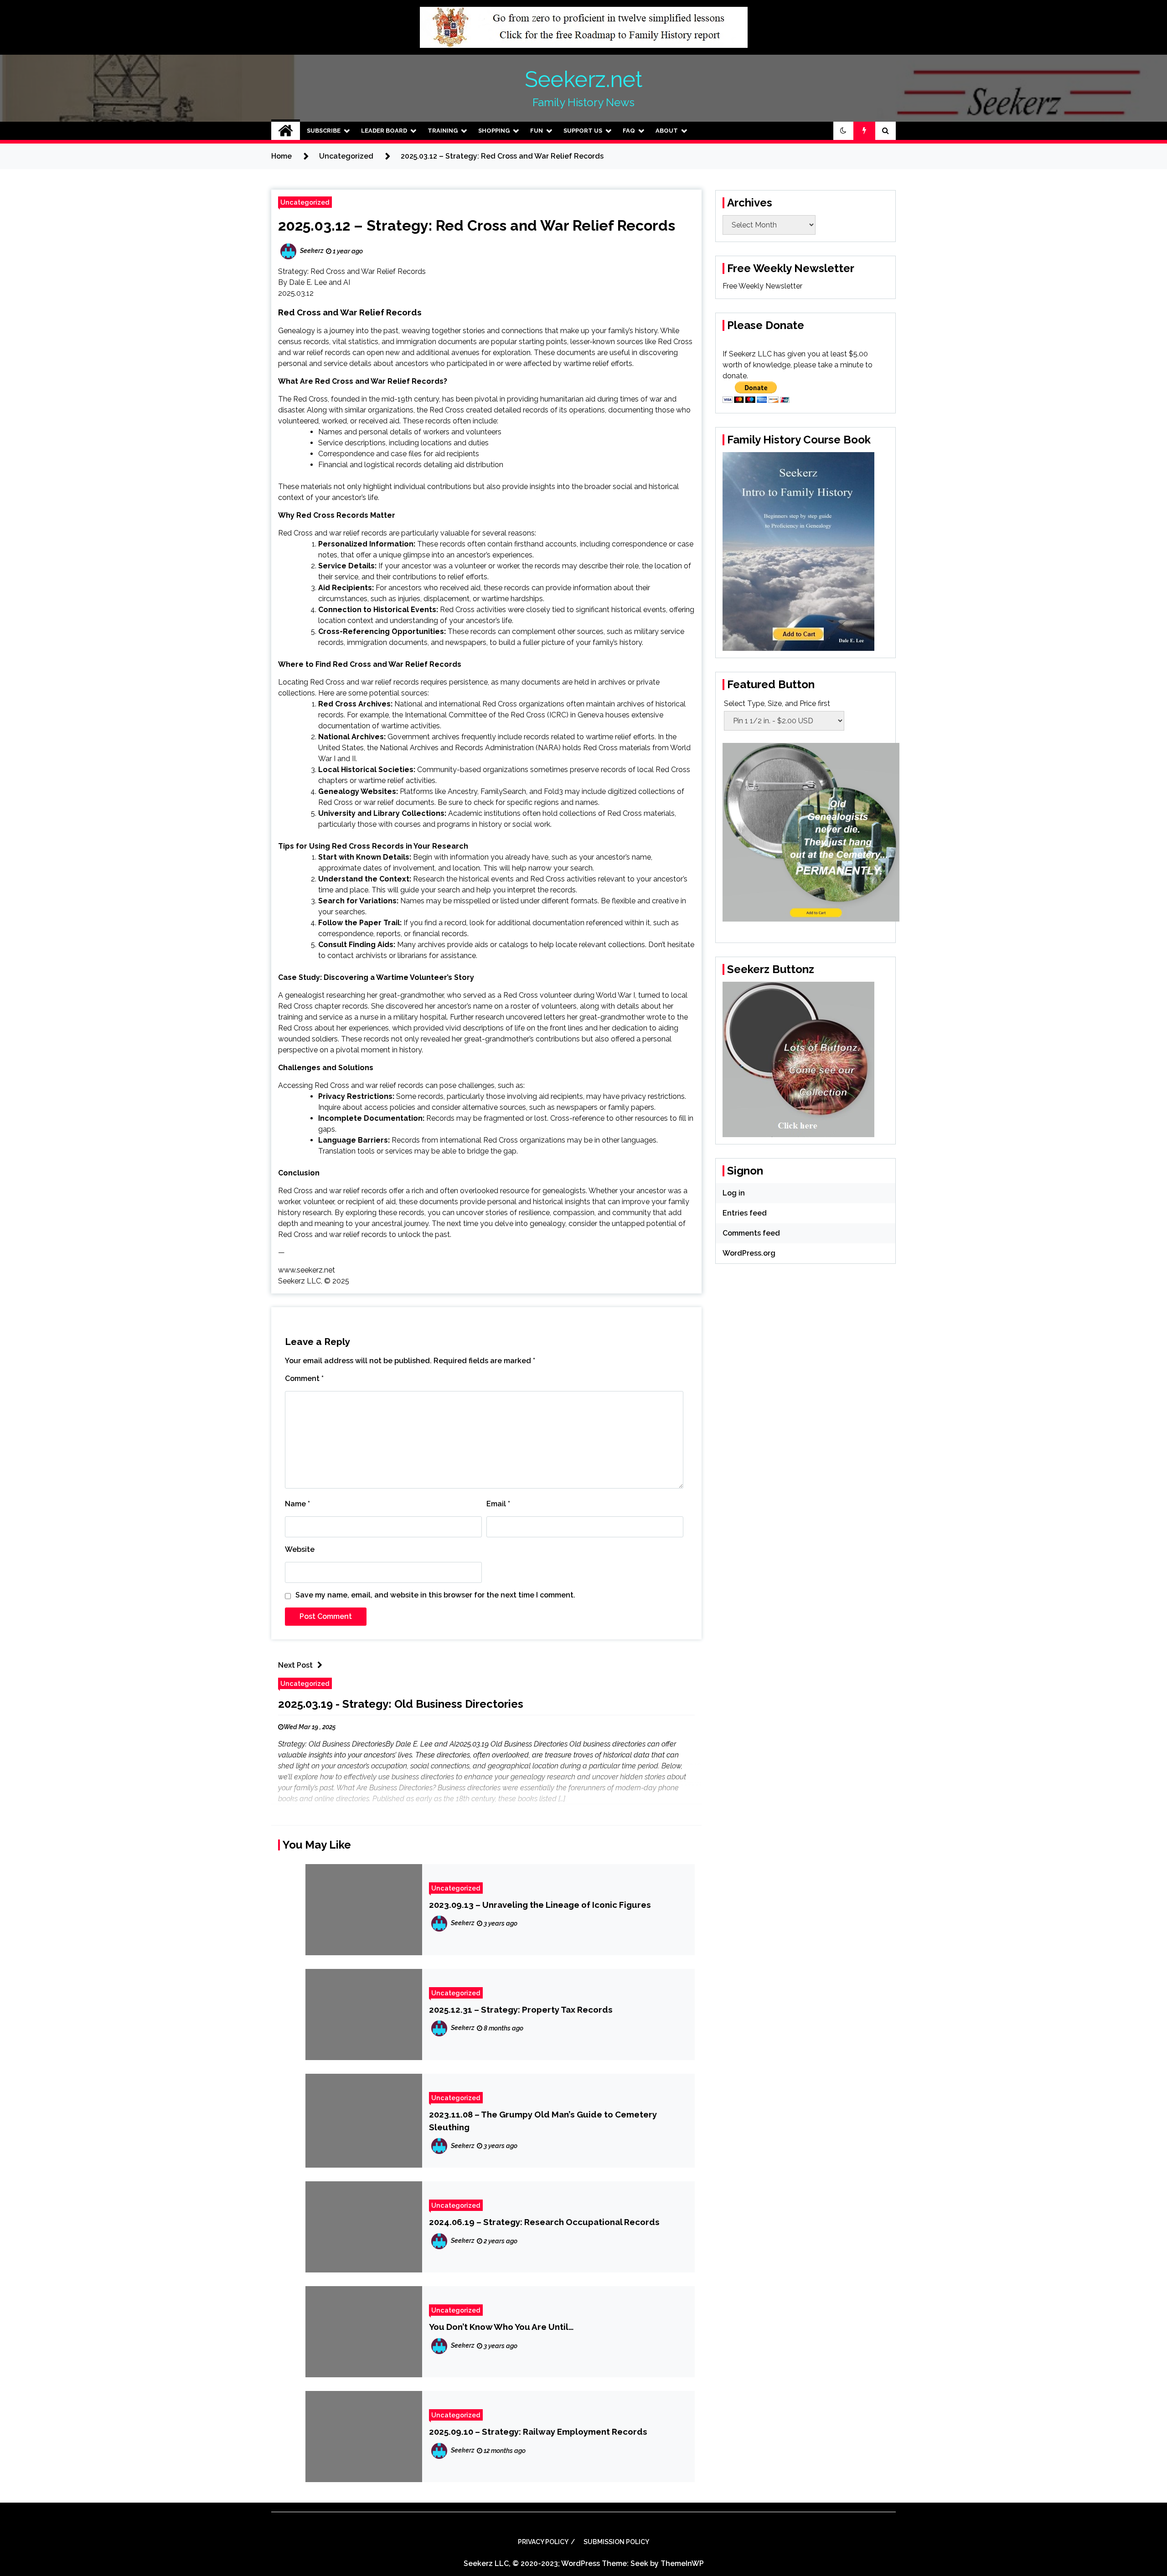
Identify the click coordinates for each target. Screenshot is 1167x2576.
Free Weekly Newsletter (762, 286)
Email (498, 1504)
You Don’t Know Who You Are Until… (501, 2327)
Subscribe (324, 131)
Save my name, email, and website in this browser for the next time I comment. (435, 1595)
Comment (304, 1378)
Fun (537, 131)
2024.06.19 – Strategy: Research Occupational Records (544, 2222)
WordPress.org (749, 1253)
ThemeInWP (682, 2563)
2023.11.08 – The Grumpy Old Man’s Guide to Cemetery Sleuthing (543, 2121)
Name (297, 1504)
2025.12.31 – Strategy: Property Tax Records (521, 2009)
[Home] (286, 131)
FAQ (629, 131)
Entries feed (745, 1213)
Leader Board (384, 131)
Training (443, 131)
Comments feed (751, 1233)
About (667, 131)
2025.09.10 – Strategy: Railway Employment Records (538, 2432)
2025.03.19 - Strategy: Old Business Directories (401, 1704)
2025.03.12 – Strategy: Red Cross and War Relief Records (477, 225)
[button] (843, 131)
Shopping (494, 131)
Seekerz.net (583, 79)
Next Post (295, 1665)
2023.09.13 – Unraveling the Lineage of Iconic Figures (540, 1905)
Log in (734, 1193)
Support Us (583, 131)
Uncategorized (305, 202)
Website (300, 1549)
